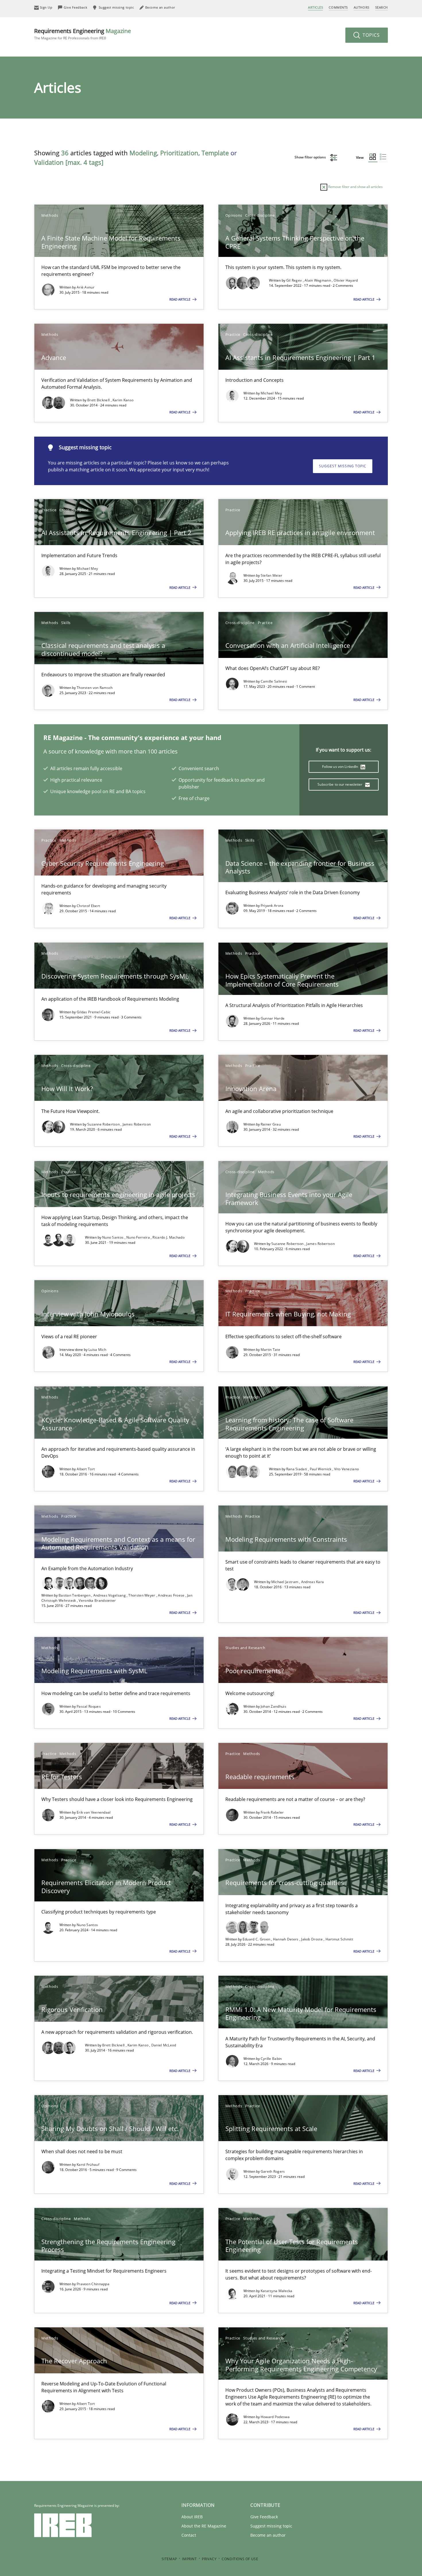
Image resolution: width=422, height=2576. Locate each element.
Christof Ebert (88, 906)
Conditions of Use (240, 2559)
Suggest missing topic (343, 466)
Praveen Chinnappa (93, 2284)
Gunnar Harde (273, 1018)
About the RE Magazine (204, 2526)
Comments (338, 7)
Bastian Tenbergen (75, 1595)
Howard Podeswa (275, 2417)
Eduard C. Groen (257, 1939)
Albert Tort (86, 1469)
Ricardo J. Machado (168, 1237)
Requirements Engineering (83, 34)
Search (382, 7)
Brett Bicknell (99, 400)
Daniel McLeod (164, 2045)
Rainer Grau (271, 1124)
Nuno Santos (113, 1237)
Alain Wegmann (318, 280)
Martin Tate (270, 1350)
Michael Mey (271, 393)
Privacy (209, 2559)
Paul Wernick (321, 1469)
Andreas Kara (313, 1582)
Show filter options (311, 157)
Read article (180, 299)
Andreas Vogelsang (110, 1595)
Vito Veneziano (346, 1469)
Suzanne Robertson (104, 1124)
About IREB (192, 2517)
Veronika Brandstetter (97, 1600)
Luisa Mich (97, 1350)
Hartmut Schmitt (339, 1939)
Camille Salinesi (274, 681)
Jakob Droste (312, 1939)
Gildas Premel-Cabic (94, 1012)
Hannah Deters (286, 1939)
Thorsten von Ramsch (95, 688)
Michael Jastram (285, 1582)
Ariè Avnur (86, 287)
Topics (370, 35)
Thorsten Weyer (142, 1595)
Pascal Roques (89, 1706)
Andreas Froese (172, 1595)
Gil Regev (295, 280)
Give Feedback (264, 2517)
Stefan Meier (272, 575)
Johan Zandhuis (273, 1706)
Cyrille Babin (271, 2059)
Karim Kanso (123, 400)
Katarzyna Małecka (277, 2291)
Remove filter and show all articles (355, 187)
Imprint (189, 2559)
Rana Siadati (297, 1469)
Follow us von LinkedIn (341, 767)
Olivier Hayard (346, 280)
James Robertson (137, 1124)
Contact (189, 2535)
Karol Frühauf (88, 2165)
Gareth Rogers (273, 2171)
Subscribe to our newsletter (340, 784)
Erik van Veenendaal (94, 1812)
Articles (315, 7)
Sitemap (169, 2559)
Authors (362, 7)
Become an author (268, 2535)
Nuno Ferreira (139, 1237)
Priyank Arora (272, 906)
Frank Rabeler (272, 1812)
